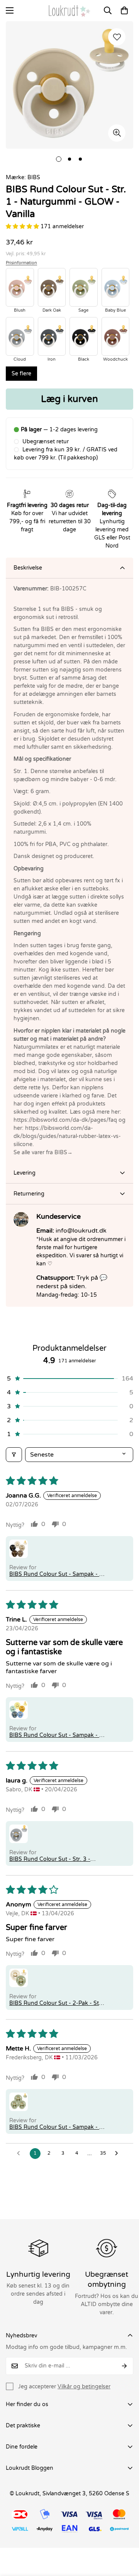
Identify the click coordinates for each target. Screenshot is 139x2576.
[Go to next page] (119, 2154)
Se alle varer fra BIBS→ (43, 1152)
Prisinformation (21, 263)
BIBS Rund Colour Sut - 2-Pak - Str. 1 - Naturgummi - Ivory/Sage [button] (56, 2003)
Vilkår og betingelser (84, 2387)
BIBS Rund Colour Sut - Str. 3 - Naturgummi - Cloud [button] (50, 1859)
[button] (124, 10)
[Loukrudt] (69, 11)
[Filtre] (14, 1455)
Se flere (21, 374)
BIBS (34, 177)
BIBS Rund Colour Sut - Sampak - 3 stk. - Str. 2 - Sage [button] (56, 2127)
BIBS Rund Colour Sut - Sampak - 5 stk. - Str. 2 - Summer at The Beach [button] (56, 1735)
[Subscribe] (125, 2366)
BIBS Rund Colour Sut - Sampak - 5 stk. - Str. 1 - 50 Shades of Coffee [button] (56, 1574)
